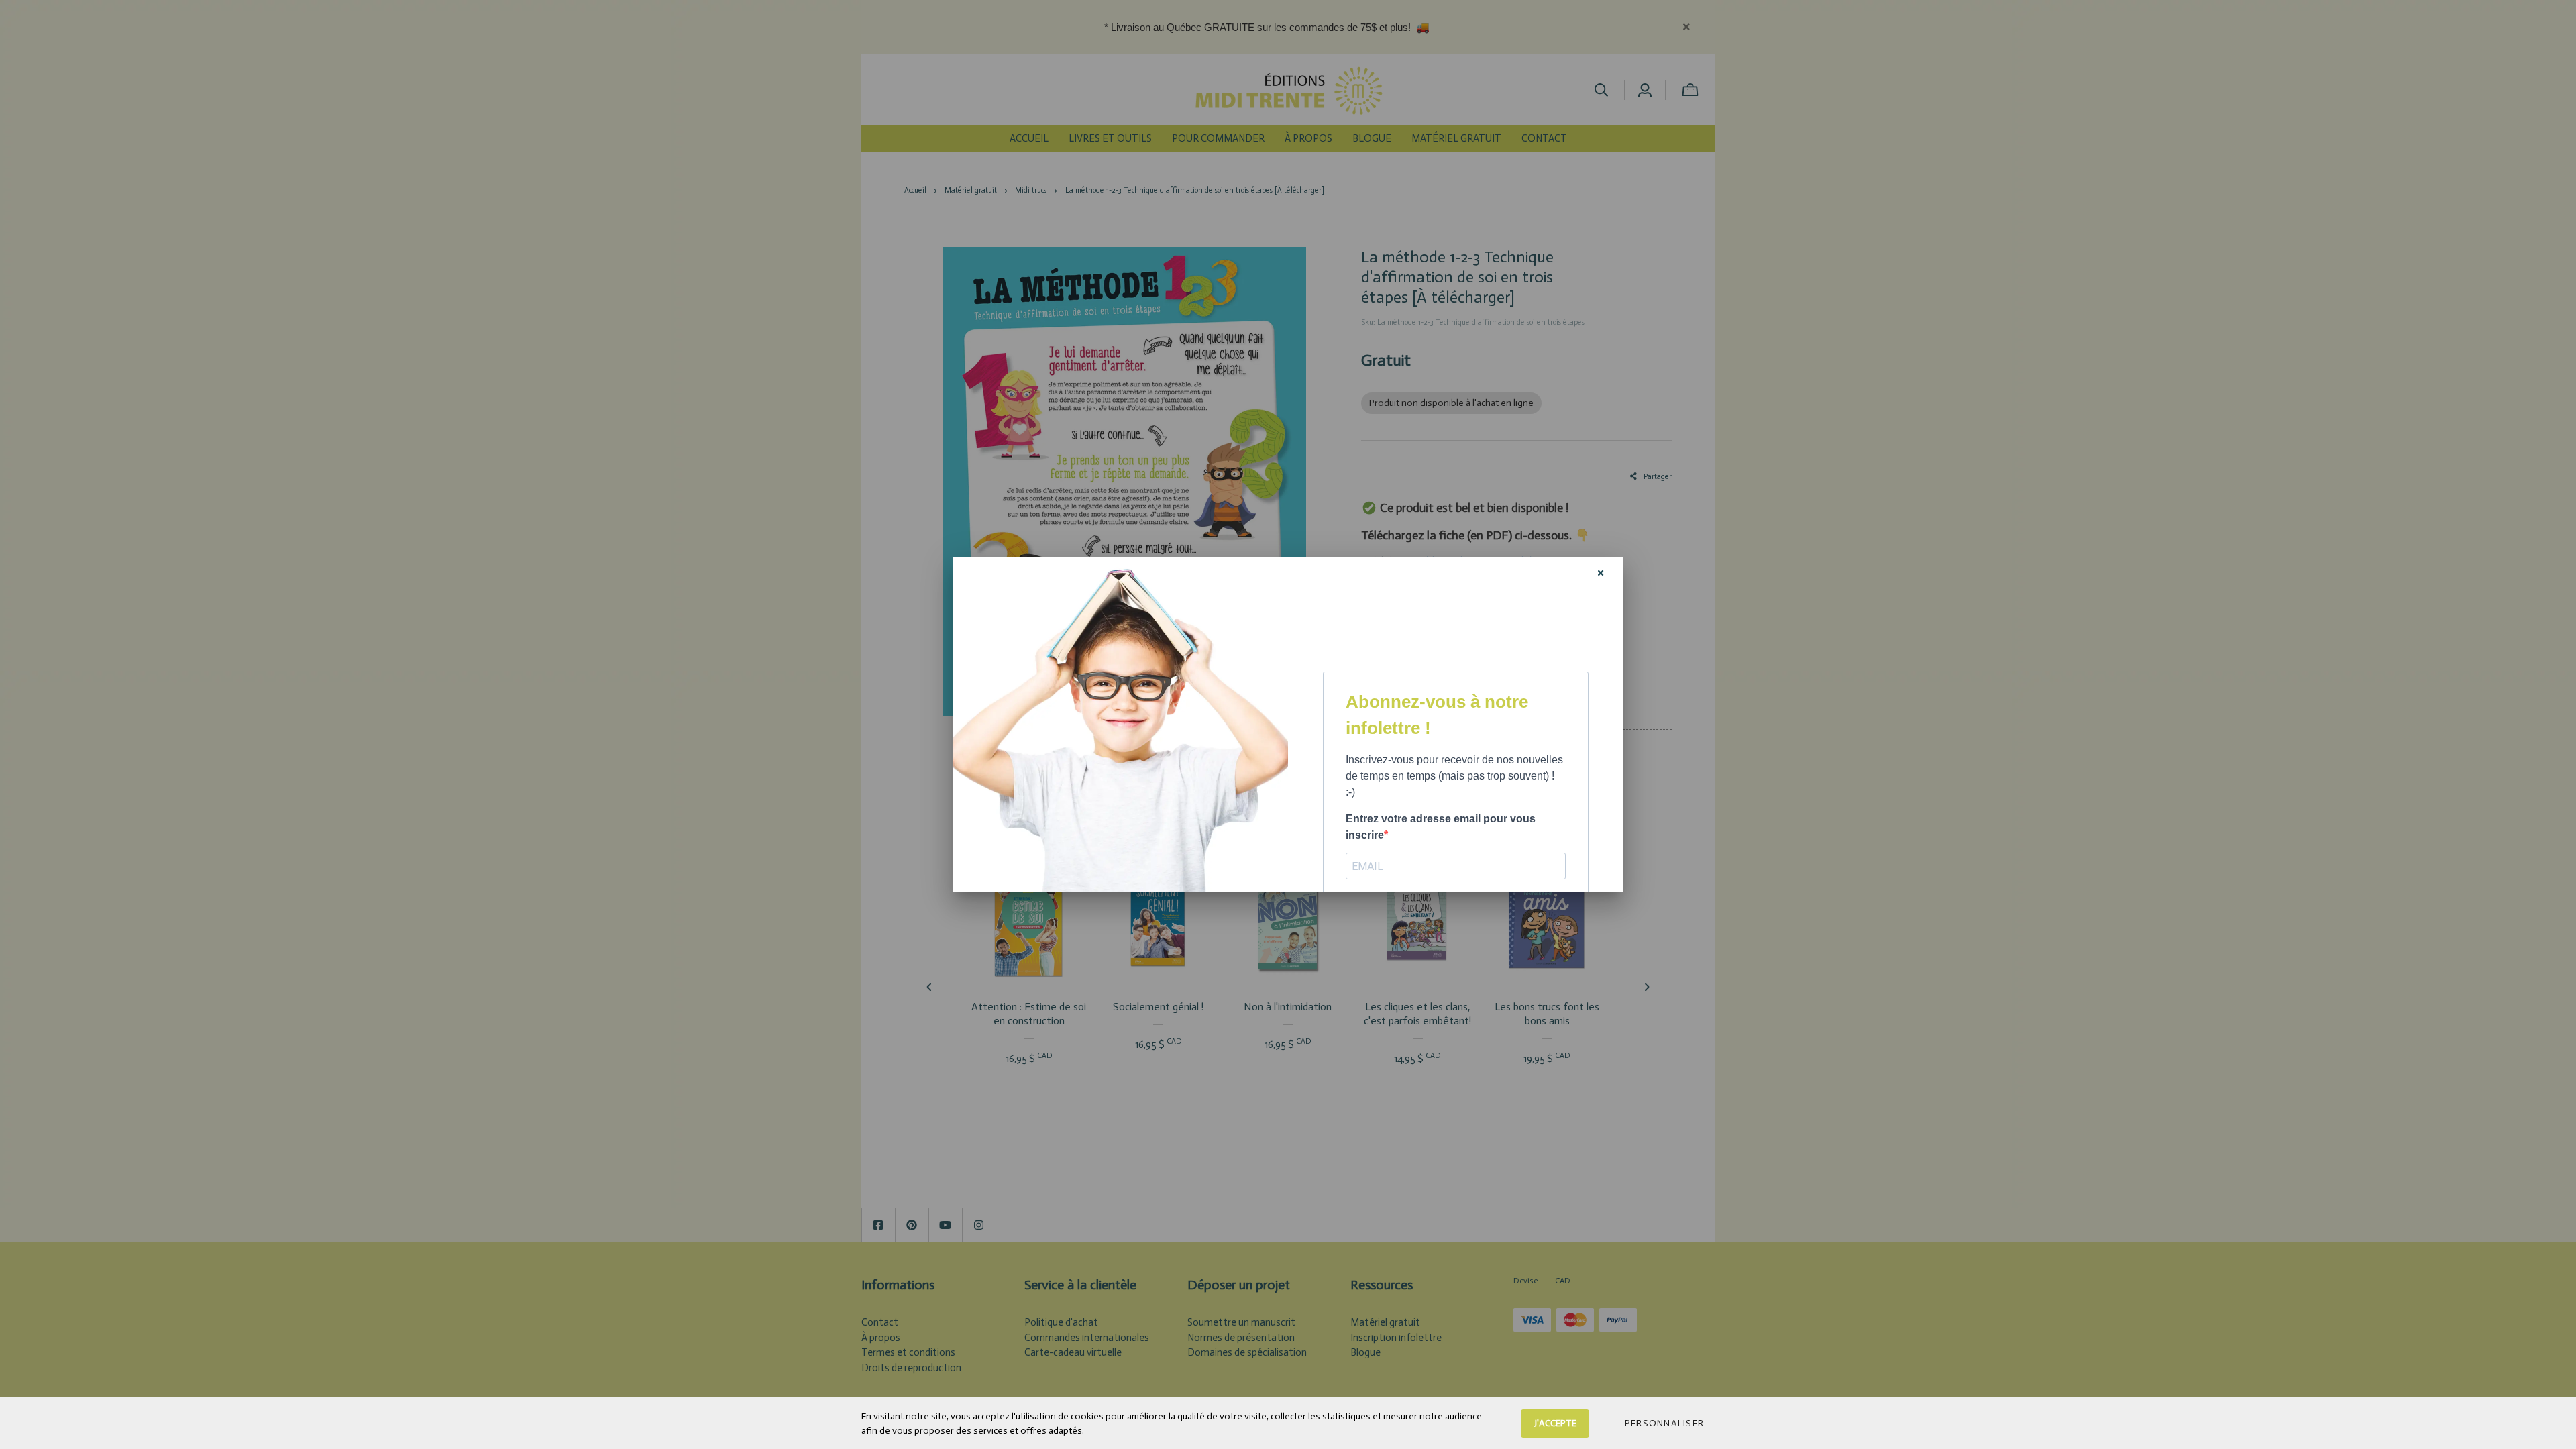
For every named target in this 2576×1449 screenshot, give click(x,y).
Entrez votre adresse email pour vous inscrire (1441, 827)
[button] (1664, 1424)
